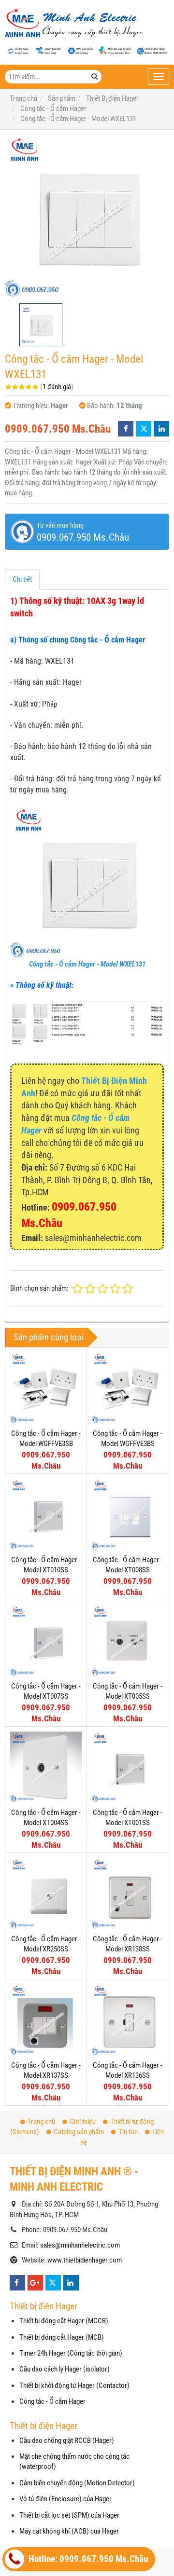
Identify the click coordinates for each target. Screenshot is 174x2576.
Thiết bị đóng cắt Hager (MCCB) (64, 2321)
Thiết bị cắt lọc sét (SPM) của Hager (69, 2515)
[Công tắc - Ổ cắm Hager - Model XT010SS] (46, 1514)
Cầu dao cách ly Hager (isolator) (65, 2369)
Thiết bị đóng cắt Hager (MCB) (62, 2337)
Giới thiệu (83, 2122)
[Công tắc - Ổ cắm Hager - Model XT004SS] (46, 1767)
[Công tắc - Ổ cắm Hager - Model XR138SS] (128, 1894)
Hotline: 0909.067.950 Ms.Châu (87, 2559)
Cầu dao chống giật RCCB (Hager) (67, 2440)
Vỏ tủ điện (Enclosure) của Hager (65, 2499)
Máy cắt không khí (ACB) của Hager (69, 2531)
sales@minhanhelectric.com (80, 2245)
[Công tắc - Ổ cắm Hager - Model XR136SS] (128, 2020)
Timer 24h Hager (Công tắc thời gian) (71, 2353)
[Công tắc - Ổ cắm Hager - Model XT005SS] (128, 1641)
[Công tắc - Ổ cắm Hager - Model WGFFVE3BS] (128, 1388)
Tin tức (128, 2132)
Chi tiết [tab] (22, 579)
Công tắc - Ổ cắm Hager (52, 2401)
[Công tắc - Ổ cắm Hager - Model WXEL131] (87, 217)
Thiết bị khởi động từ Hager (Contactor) (74, 2385)
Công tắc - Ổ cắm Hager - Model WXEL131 (87, 964)
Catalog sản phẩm (79, 2132)
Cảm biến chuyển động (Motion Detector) (77, 2483)
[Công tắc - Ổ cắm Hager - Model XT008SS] (128, 1514)
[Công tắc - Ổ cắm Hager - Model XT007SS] (46, 1641)
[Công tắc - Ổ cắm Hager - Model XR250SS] (46, 1894)
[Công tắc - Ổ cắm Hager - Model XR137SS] (46, 2020)
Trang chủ (41, 2122)
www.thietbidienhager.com (85, 2260)
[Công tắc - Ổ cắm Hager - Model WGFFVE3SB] (46, 1388)
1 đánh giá (57, 387)
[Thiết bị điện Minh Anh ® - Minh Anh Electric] (74, 24)
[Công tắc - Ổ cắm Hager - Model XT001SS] (128, 1767)
